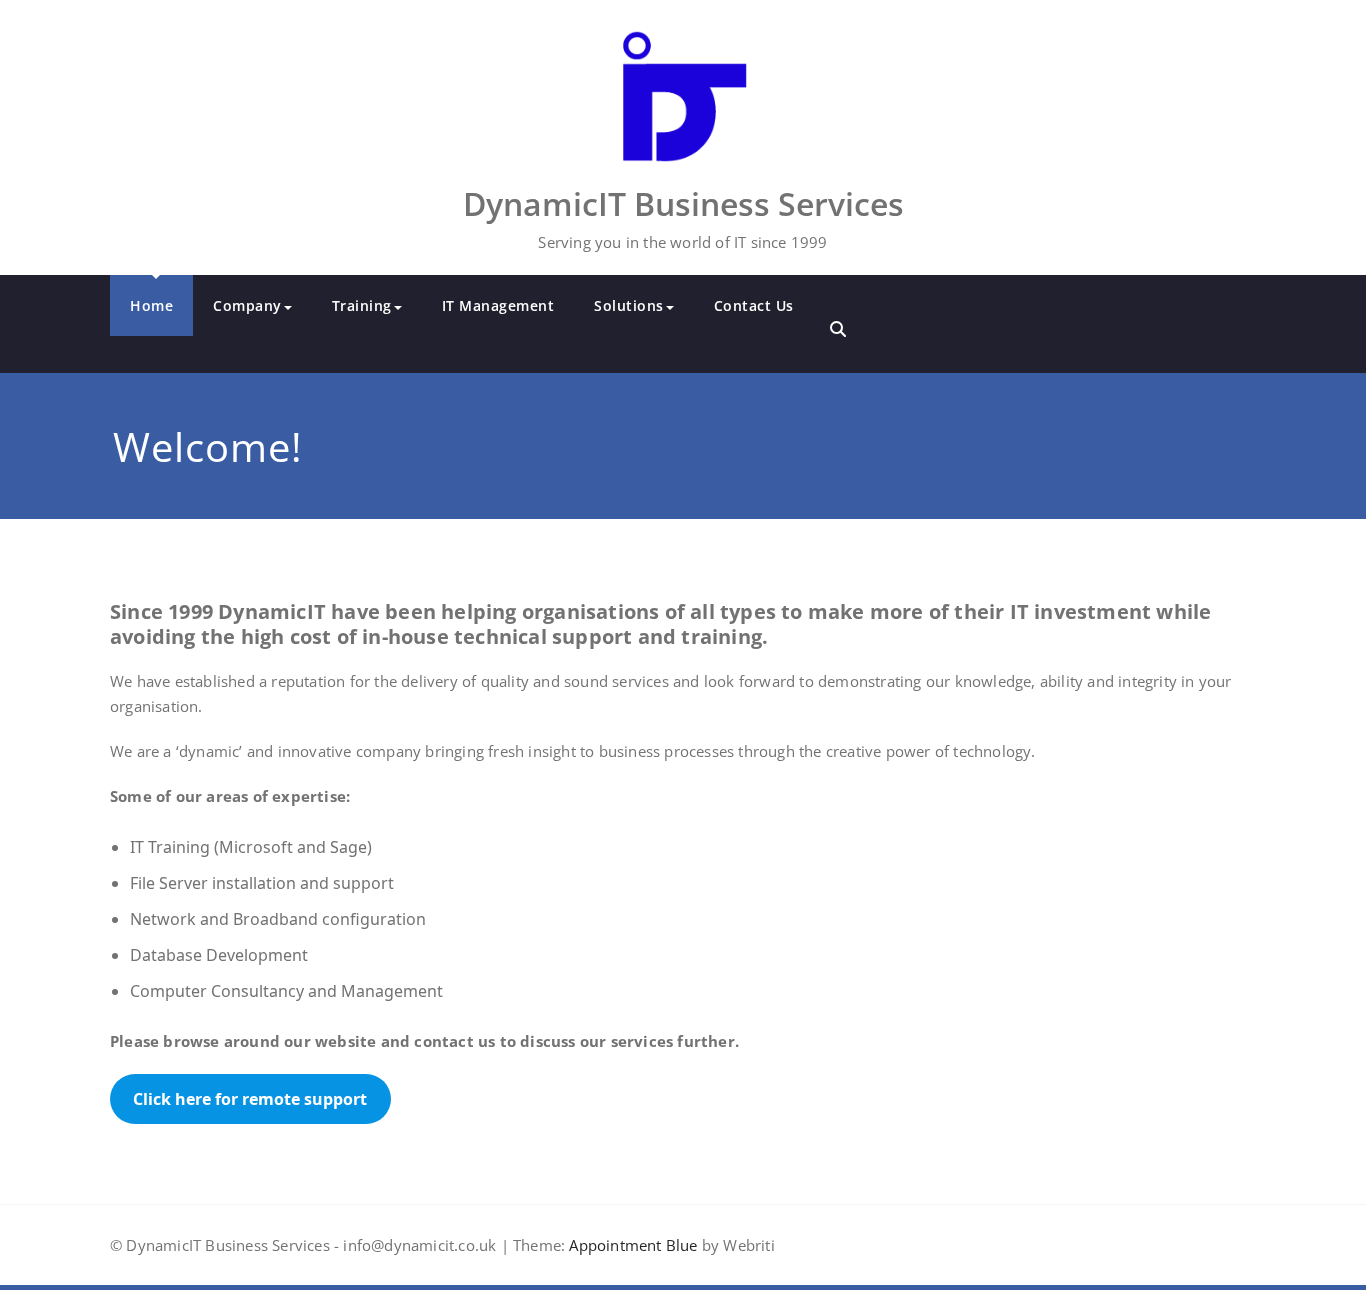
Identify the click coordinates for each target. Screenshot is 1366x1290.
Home (151, 305)
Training (362, 305)
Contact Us (754, 305)
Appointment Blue (631, 1245)
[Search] (838, 329)
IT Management (498, 305)
